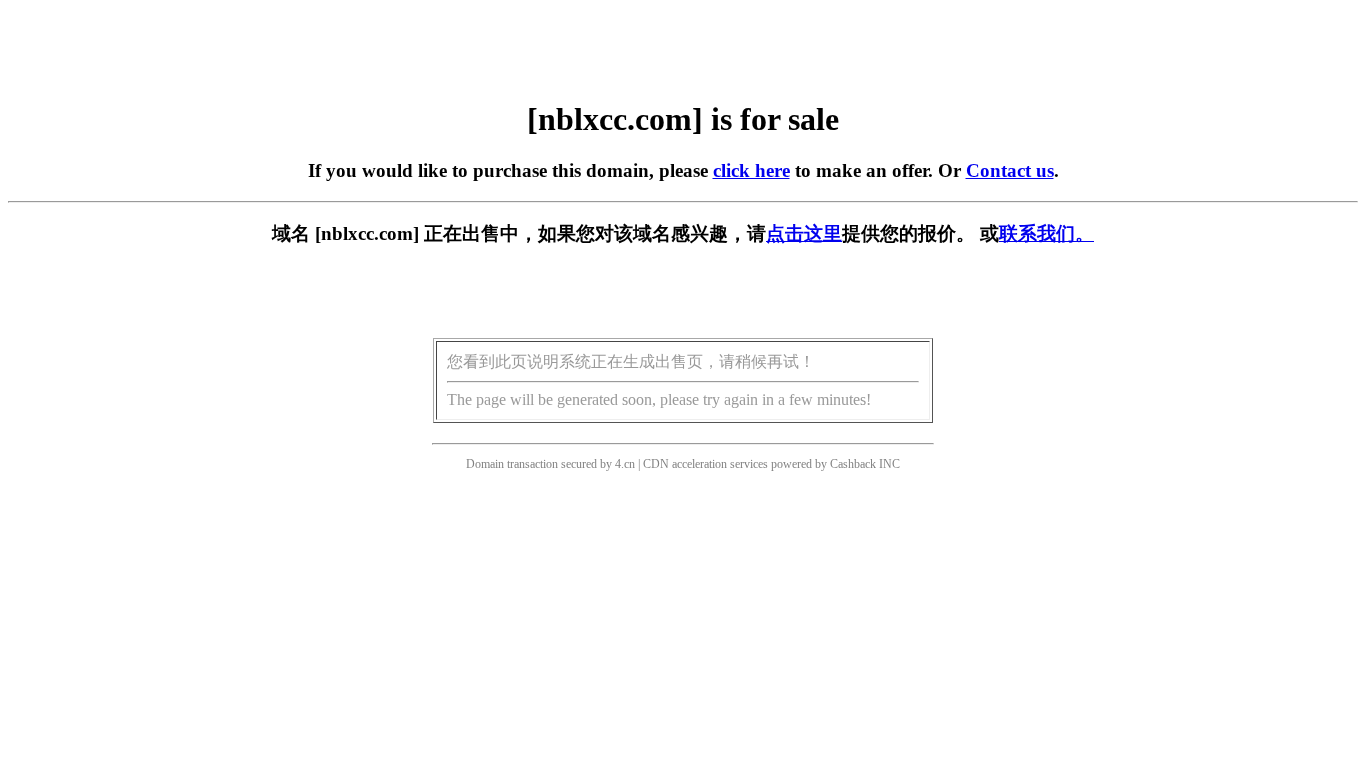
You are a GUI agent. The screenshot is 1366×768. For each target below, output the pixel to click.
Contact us (1010, 170)
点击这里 (804, 233)
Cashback (853, 464)
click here (751, 170)
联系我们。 (1046, 233)
